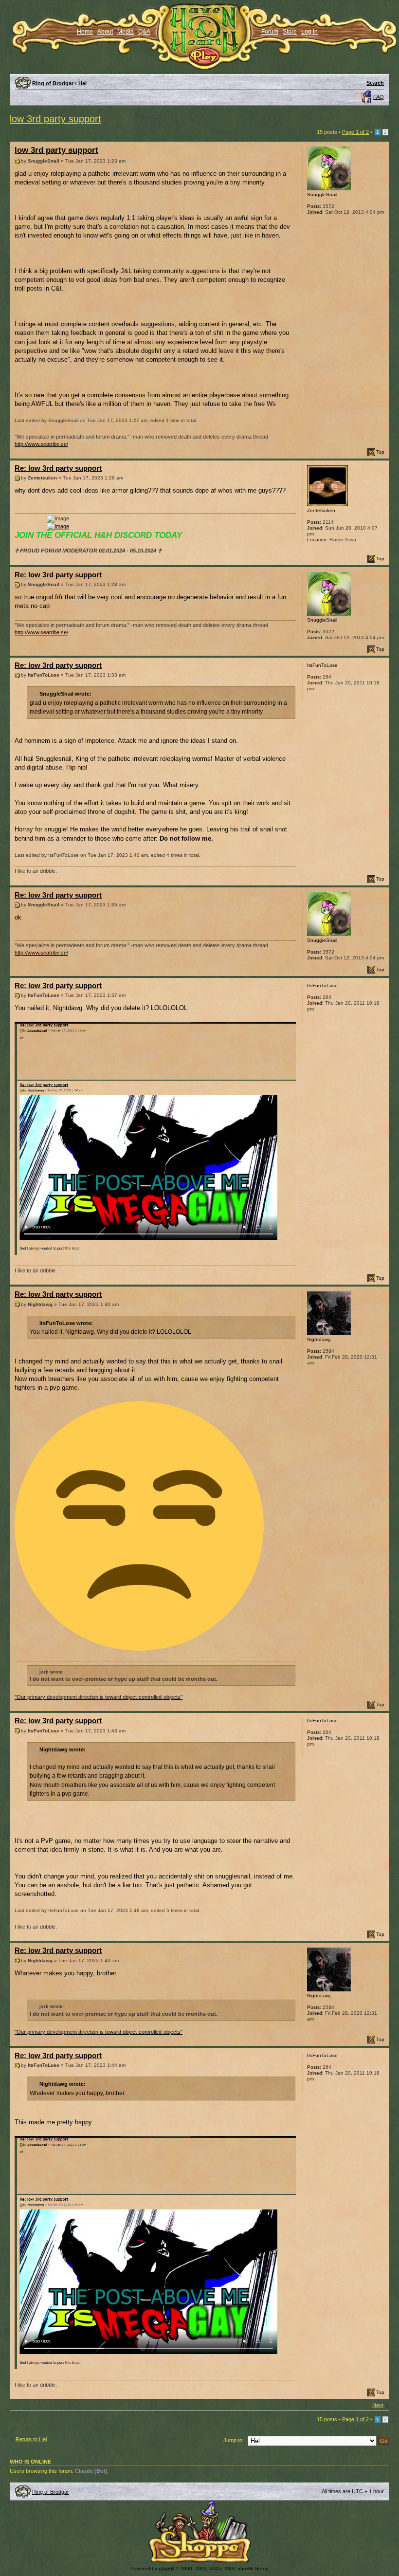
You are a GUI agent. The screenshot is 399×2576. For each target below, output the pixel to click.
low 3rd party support (55, 119)
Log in (309, 32)
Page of (355, 132)
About (105, 32)
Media (126, 32)
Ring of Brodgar (53, 83)
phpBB (166, 2568)
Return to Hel (31, 2439)
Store (290, 32)
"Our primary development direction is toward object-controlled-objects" (99, 1697)
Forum (270, 32)
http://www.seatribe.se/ (41, 444)
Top (380, 452)
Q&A (144, 32)
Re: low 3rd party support (58, 468)
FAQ (379, 97)
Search (375, 83)
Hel (82, 83)
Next (378, 2405)
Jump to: (234, 2440)
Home (85, 32)
